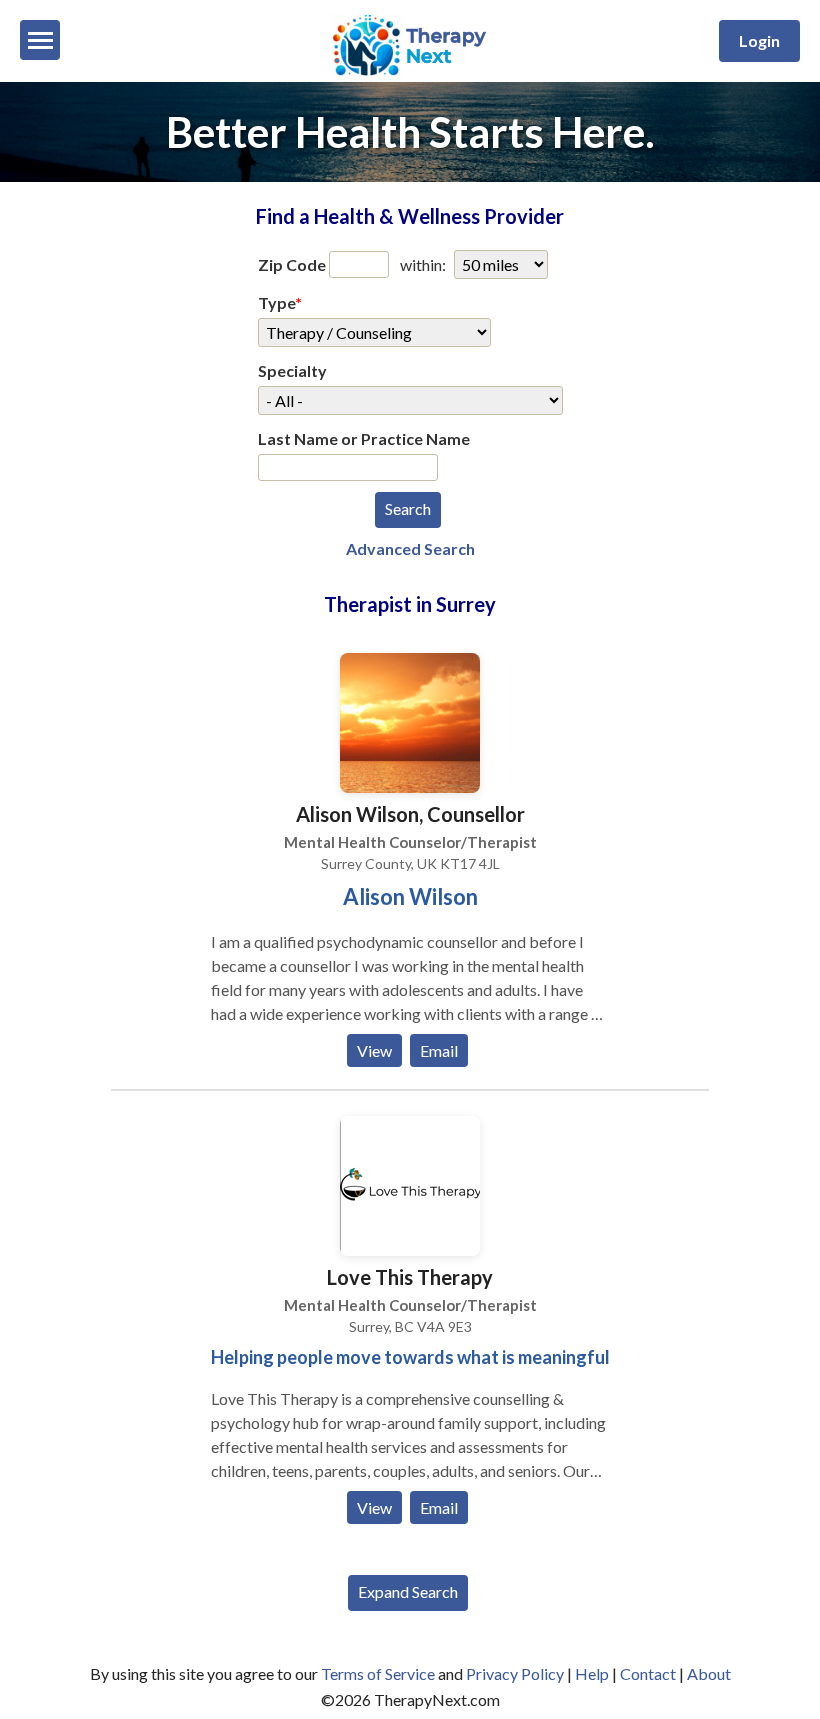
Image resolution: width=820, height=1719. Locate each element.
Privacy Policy (515, 1673)
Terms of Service (378, 1673)
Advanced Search (410, 548)
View (374, 1050)
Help (592, 1673)
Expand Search (408, 1591)
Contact (648, 1673)
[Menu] (40, 40)
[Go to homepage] (410, 75)
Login (759, 40)
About (709, 1673)
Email (439, 1050)
